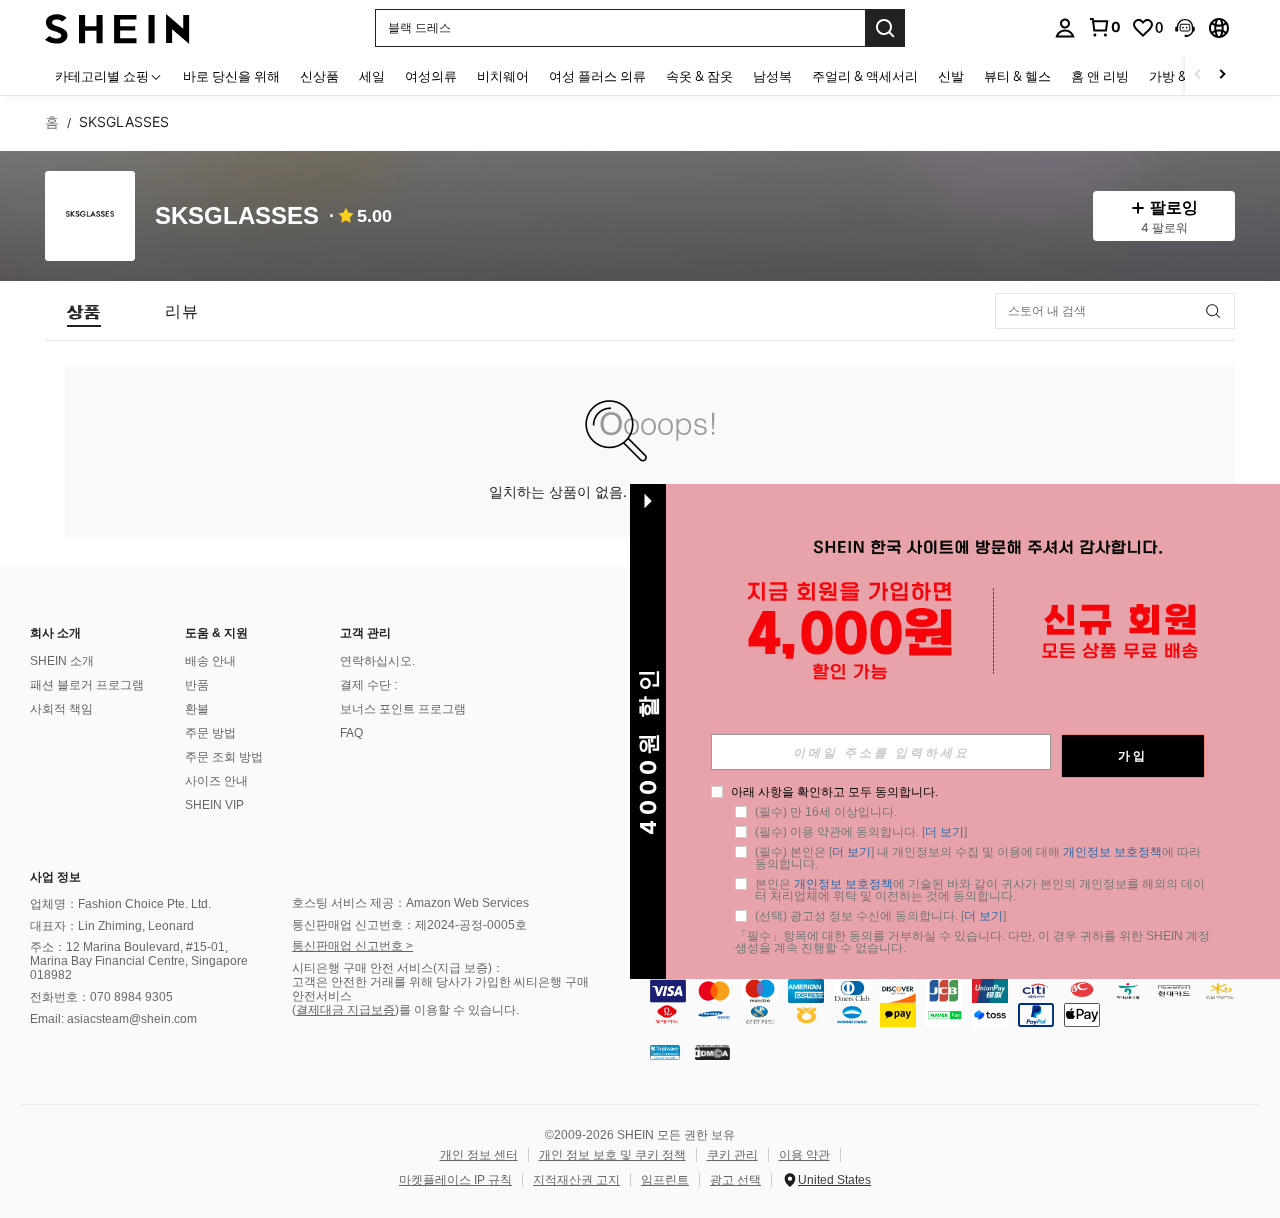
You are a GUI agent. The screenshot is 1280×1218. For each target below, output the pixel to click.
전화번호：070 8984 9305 (101, 997)
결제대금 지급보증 (345, 1010)
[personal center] (1065, 28)
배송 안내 (210, 661)
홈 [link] (52, 122)
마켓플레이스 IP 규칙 (455, 1180)
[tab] (84, 311)
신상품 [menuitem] (319, 76)
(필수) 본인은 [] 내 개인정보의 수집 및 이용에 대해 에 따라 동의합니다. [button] (979, 858)
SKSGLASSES (237, 216)
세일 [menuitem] (372, 76)
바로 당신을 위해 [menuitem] (231, 76)
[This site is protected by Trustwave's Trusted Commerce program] (665, 1052)
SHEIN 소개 (62, 661)
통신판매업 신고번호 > (352, 946)
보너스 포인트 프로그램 (403, 709)
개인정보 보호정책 (1112, 852)
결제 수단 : (368, 685)
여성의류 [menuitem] (431, 76)
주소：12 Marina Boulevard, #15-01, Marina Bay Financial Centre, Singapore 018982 (139, 961)
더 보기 (944, 832)
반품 (197, 685)
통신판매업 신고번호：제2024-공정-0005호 (409, 925)
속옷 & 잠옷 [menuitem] (699, 76)
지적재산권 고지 (576, 1180)
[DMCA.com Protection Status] (712, 1052)
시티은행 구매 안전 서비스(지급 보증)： (398, 968)
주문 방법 (210, 733)
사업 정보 (55, 877)
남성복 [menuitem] (772, 76)
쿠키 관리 (732, 1155)
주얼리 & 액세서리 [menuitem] (865, 76)
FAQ (351, 733)
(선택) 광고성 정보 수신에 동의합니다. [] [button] (880, 916)
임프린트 (665, 1180)
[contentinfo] (960, 1003)
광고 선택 (735, 1180)
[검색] (885, 28)
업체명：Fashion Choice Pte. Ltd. (120, 904)
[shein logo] (117, 27)
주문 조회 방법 (224, 757)
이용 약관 (804, 1155)
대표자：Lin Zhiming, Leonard (112, 926)
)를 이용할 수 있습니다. (457, 1010)
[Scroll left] (1198, 75)
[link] (1104, 27)
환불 (197, 709)
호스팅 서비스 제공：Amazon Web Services (410, 903)
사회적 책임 (61, 709)
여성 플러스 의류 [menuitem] (597, 76)
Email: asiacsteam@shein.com (113, 1019)
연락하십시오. (377, 661)
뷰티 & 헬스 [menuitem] (1017, 76)
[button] (1185, 28)
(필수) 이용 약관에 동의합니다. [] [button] (861, 832)
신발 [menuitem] (951, 76)
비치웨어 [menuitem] (503, 76)
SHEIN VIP (214, 805)
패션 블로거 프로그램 (87, 685)
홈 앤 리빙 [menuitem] (1100, 76)
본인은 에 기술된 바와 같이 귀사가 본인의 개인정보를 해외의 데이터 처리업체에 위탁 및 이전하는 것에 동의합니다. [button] (980, 890)
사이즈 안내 (216, 781)
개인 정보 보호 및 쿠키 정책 (612, 1155)
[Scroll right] (1222, 75)
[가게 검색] (1213, 311)
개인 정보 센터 (479, 1155)
